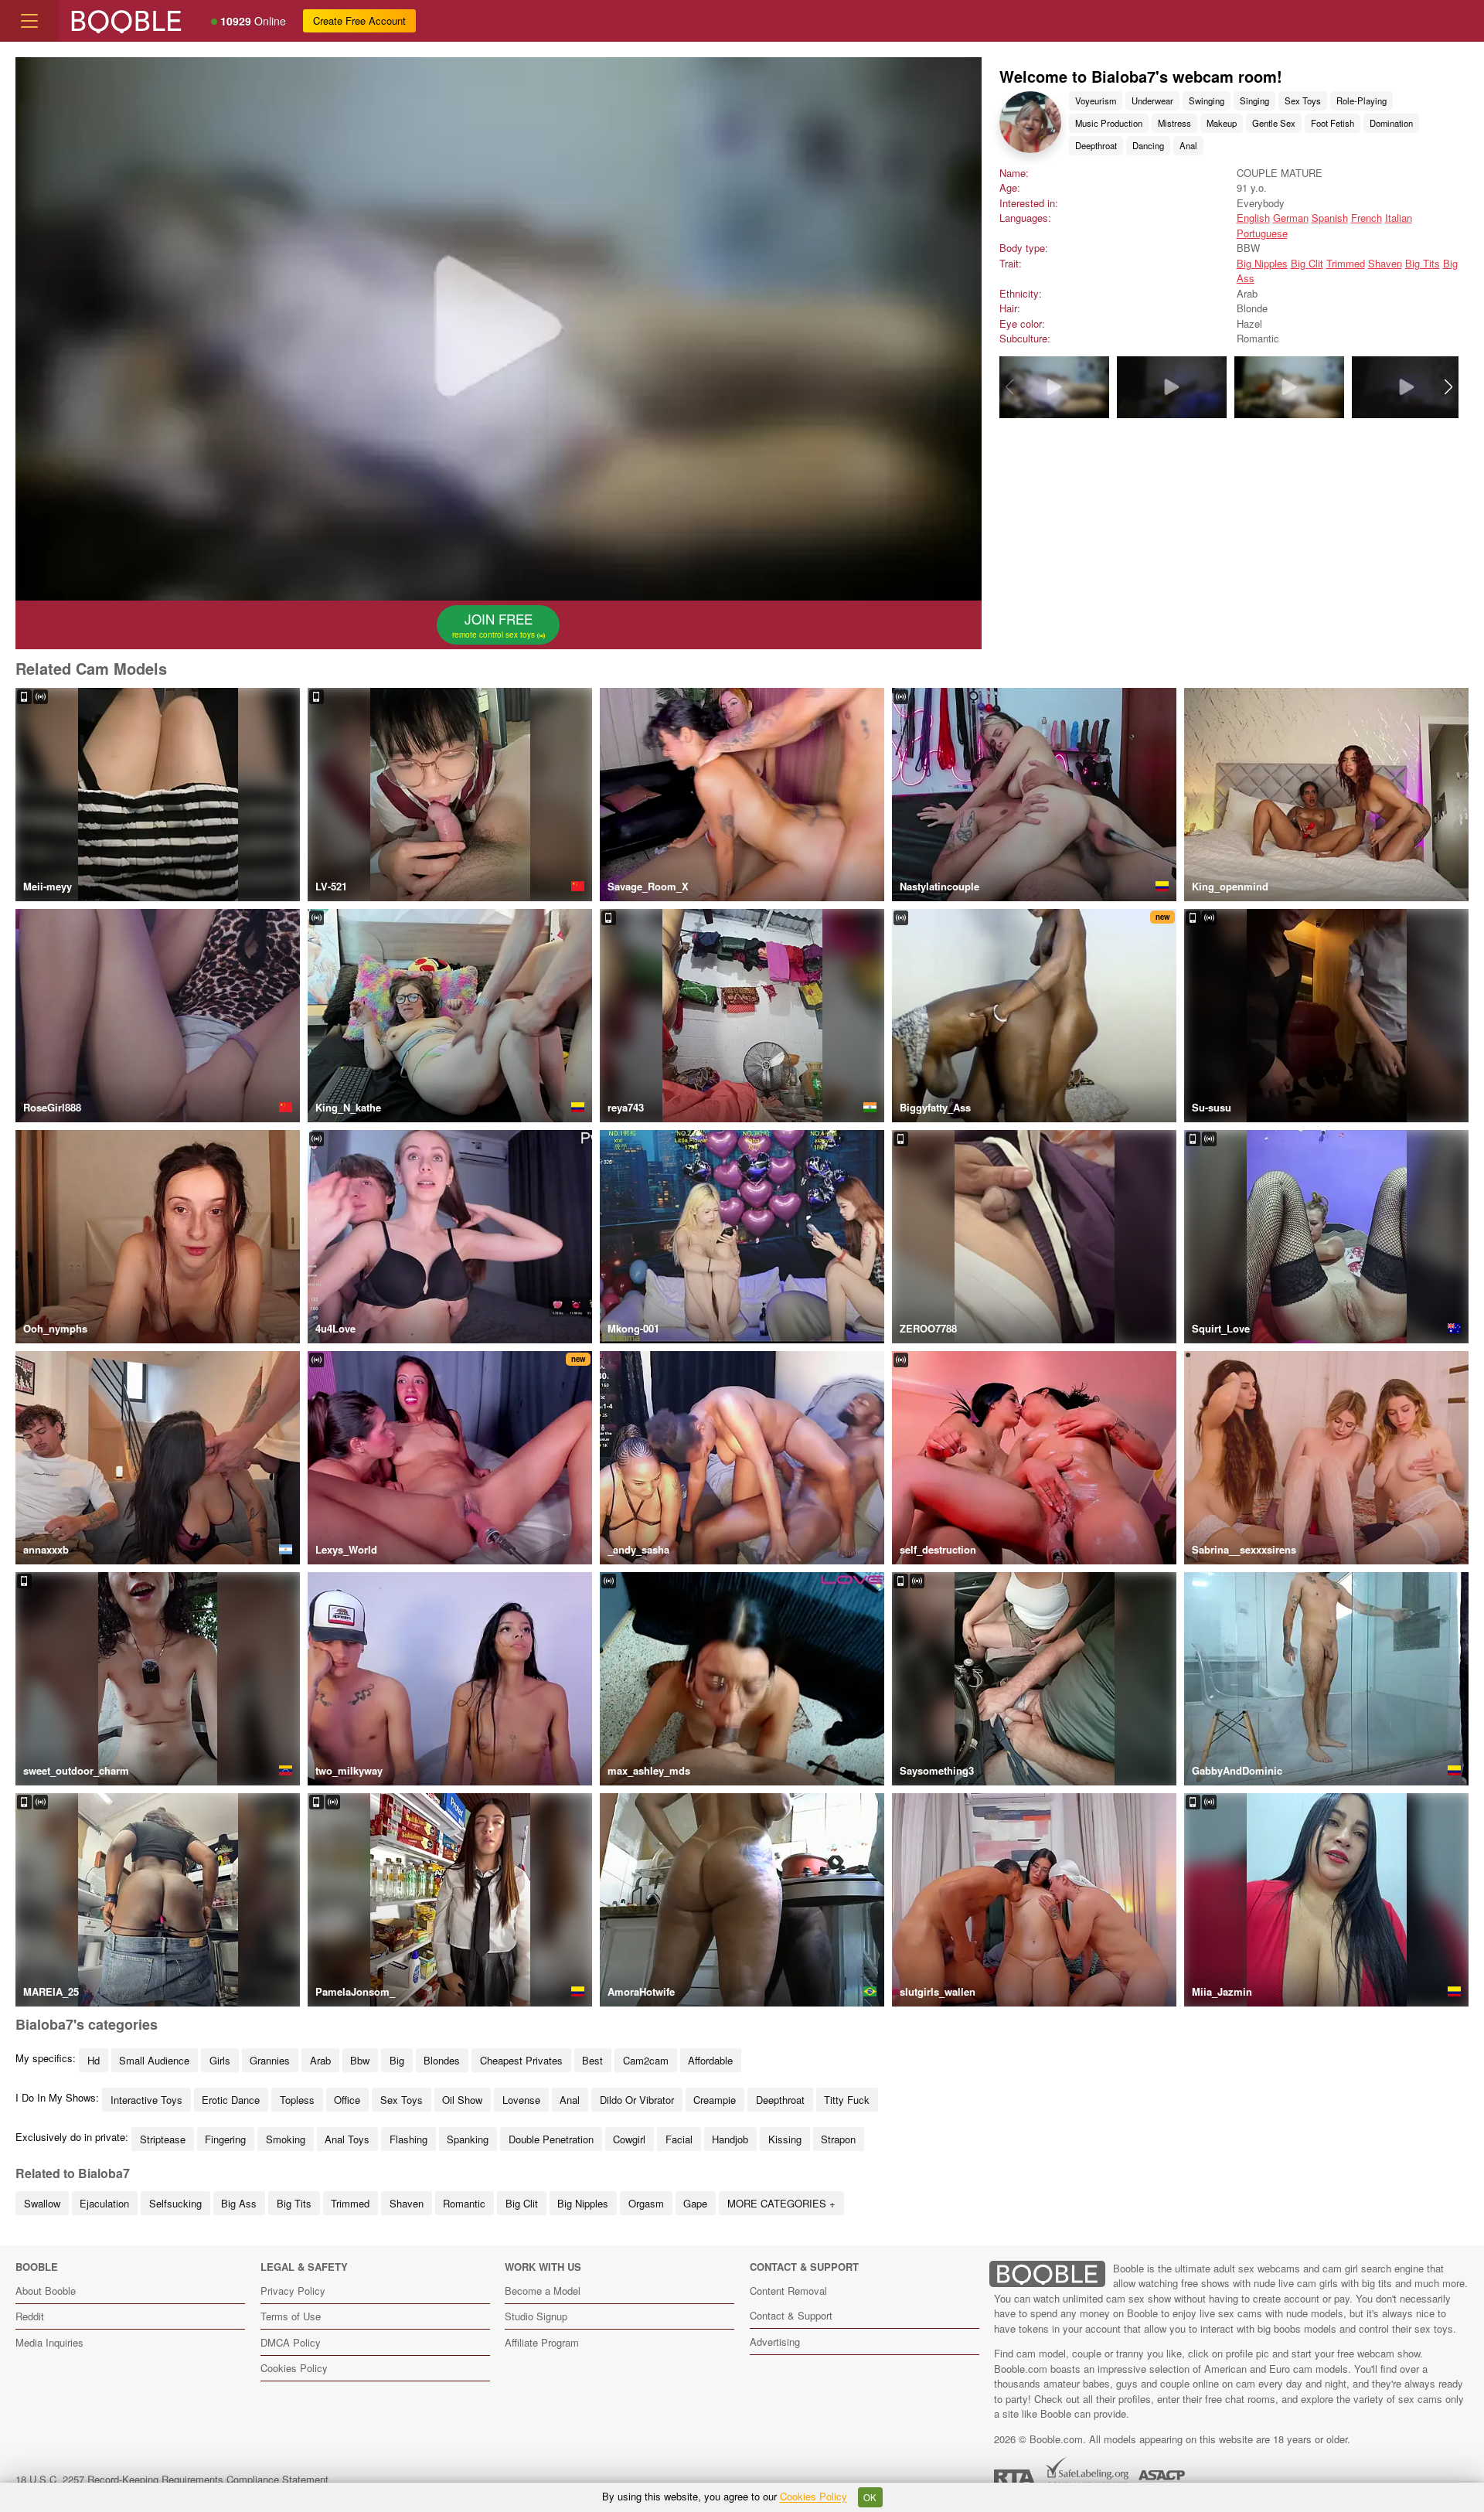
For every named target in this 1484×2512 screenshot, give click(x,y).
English (1253, 218)
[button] (1448, 387)
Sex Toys (1303, 100)
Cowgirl (629, 2139)
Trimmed (1346, 263)
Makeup (1222, 123)
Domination (1391, 123)
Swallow (42, 2203)
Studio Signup (536, 2316)
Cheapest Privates (521, 2060)
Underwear (1152, 100)
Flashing (408, 2139)
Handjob (730, 2139)
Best (592, 2060)
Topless (297, 2100)
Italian (1399, 218)
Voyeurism (1096, 100)
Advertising (775, 2342)
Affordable (710, 2060)
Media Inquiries (49, 2342)
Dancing (1148, 145)
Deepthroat (1096, 145)
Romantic (464, 2203)
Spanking (468, 2139)
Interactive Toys (146, 2100)
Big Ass (239, 2203)
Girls (220, 2060)
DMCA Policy (291, 2342)
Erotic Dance (231, 2100)
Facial (679, 2139)
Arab (320, 2060)
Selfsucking (175, 2203)
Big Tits (1423, 263)
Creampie (715, 2100)
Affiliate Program (542, 2342)
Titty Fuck (847, 2100)
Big (397, 2060)
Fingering (225, 2139)
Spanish (1330, 218)
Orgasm (646, 2203)
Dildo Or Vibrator (637, 2100)
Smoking (286, 2139)
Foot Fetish (1333, 123)
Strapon (838, 2139)
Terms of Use (291, 2316)
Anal (1188, 145)
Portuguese (1262, 233)
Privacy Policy (293, 2291)
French (1367, 218)
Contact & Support (791, 2315)
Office (347, 2100)
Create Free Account (359, 20)
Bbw (360, 2060)
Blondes (442, 2060)
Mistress (1174, 123)
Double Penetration (551, 2139)
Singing (1254, 100)
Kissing (785, 2139)
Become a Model (543, 2291)
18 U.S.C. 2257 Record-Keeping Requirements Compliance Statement (172, 2479)
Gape (695, 2203)
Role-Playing (1361, 100)
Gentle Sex (1274, 123)
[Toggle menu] (29, 21)
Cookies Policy (294, 2368)
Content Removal (788, 2291)
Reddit (30, 2316)
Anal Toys (347, 2139)
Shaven (1385, 263)
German (1291, 218)
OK (870, 2497)
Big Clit (1307, 263)
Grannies (270, 2060)
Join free (495, 625)
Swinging (1207, 100)
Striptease (163, 2139)
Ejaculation (104, 2203)
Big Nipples (1262, 263)
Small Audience (154, 2060)
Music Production (1109, 123)
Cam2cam (646, 2060)
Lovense (521, 2100)
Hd (94, 2060)
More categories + (781, 2203)
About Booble (46, 2291)
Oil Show (462, 2100)
